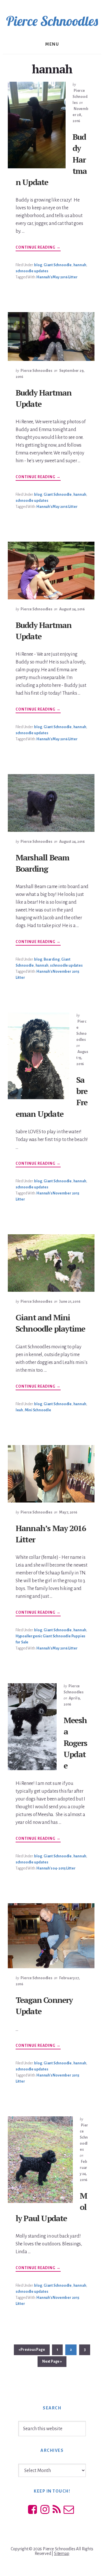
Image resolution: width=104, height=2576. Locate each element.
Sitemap (62, 2553)
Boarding (52, 959)
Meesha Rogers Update (75, 1743)
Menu (52, 44)
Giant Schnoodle (58, 265)
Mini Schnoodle (38, 1410)
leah (19, 1410)
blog (38, 265)
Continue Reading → (38, 248)
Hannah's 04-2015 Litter (56, 1868)
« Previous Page (32, 2351)
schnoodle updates (32, 271)
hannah (80, 265)
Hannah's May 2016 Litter (57, 277)
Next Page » (52, 2363)
